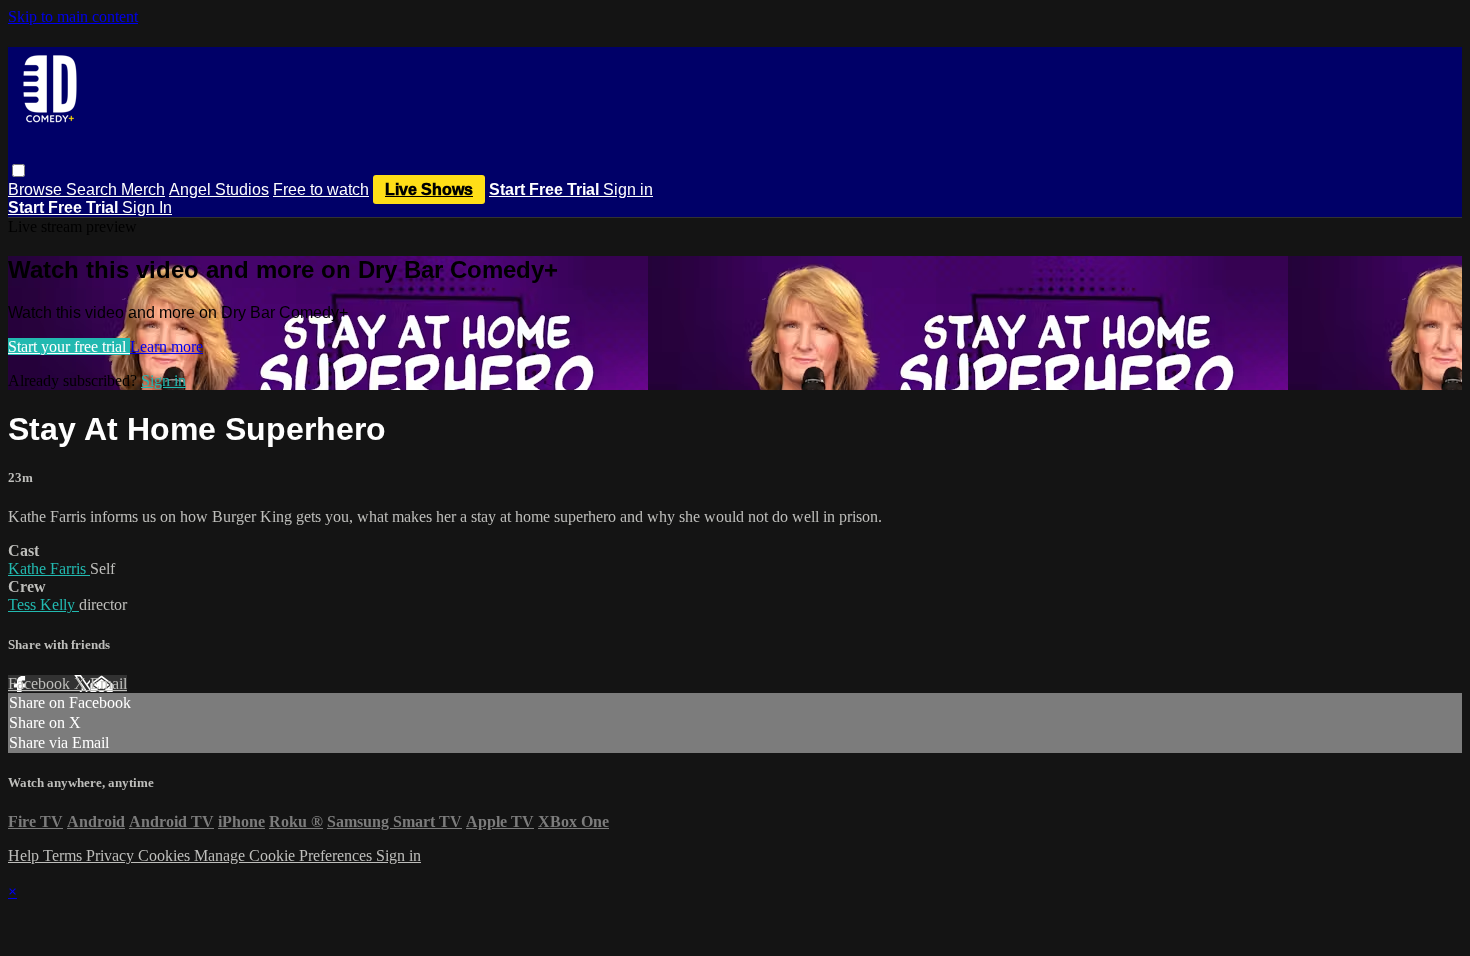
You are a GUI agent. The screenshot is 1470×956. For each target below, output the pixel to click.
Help (25, 855)
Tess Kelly (43, 604)
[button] (18, 170)
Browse (37, 189)
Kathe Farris (49, 568)
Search (93, 189)
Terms (64, 855)
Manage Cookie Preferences (285, 855)
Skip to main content (73, 16)
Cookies (166, 855)
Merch (143, 189)
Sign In (147, 207)
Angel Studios (219, 189)
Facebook (41, 683)
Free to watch (321, 189)
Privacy (112, 855)
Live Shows (429, 189)
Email (108, 683)
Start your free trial (69, 346)
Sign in (628, 189)
